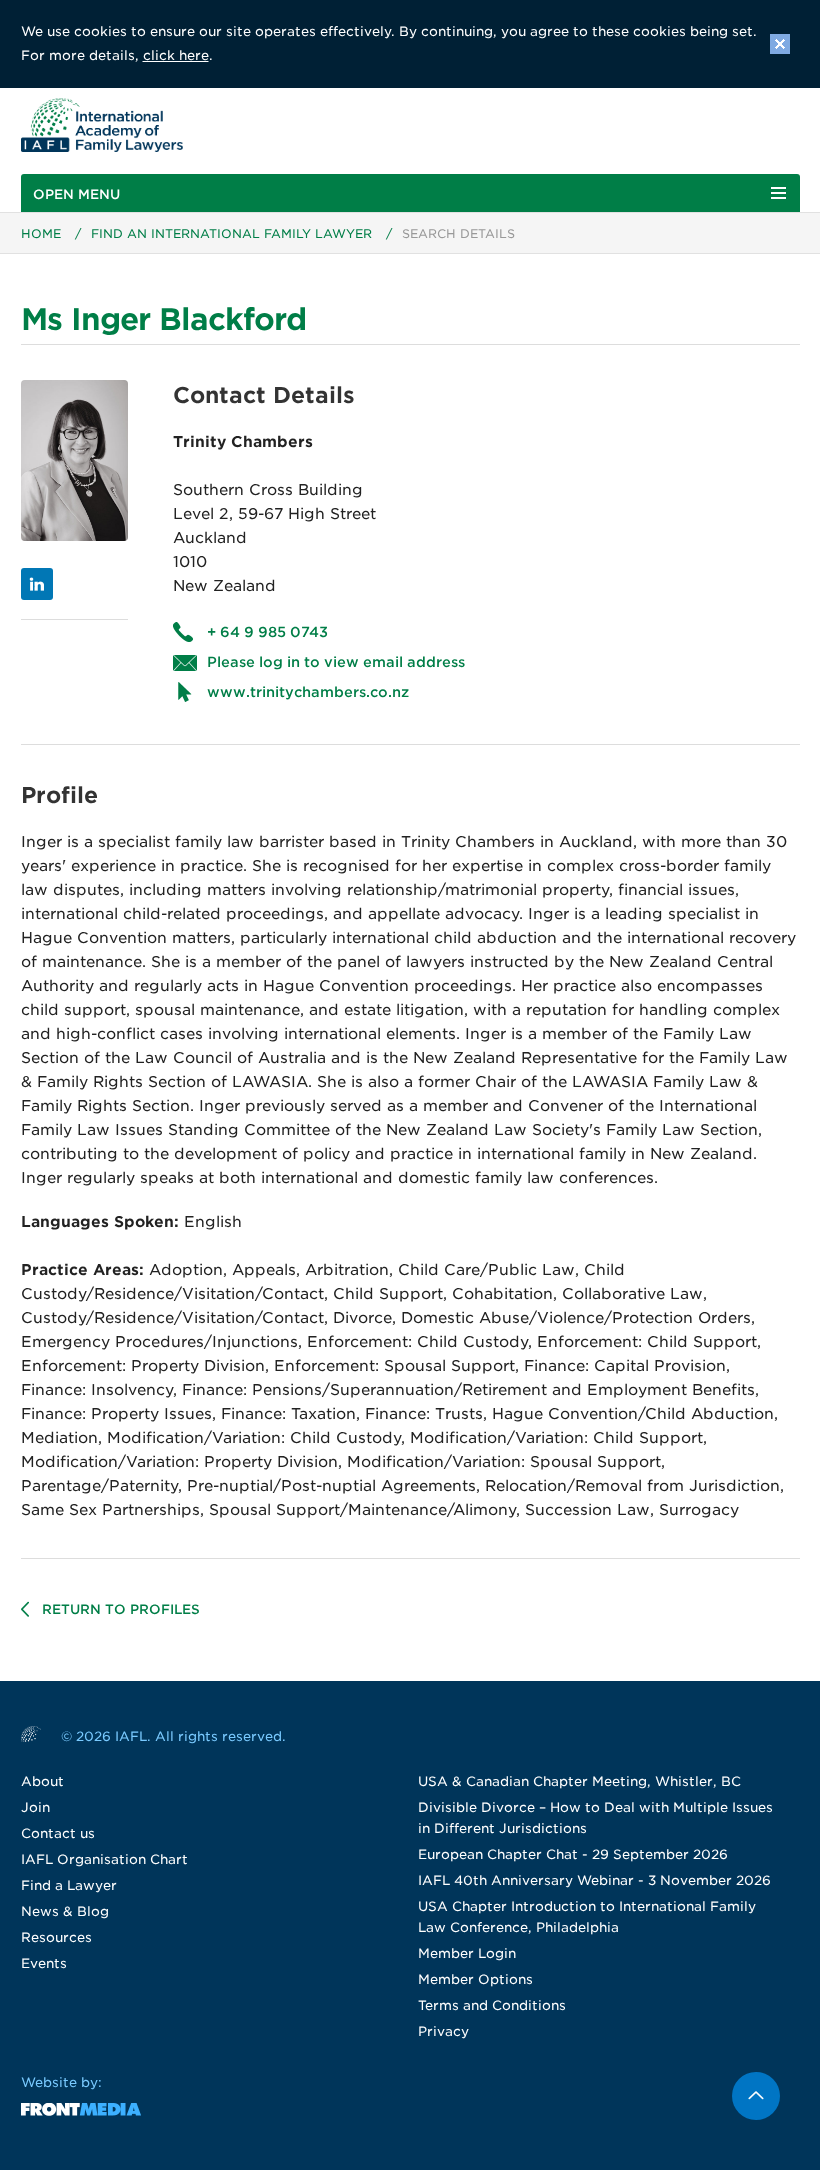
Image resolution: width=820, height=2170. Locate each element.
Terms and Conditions (492, 2005)
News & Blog (65, 1911)
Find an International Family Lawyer (231, 233)
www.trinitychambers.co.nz (308, 692)
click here (176, 55)
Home (41, 233)
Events (44, 1963)
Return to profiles (121, 1609)
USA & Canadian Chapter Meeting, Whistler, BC (579, 1781)
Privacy (443, 2031)
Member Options (475, 1979)
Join (35, 1807)
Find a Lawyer (69, 1885)
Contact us (58, 1833)
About (42, 1781)
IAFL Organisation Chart (104, 1859)
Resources (56, 1937)
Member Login (467, 1953)
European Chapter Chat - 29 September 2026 (573, 1854)
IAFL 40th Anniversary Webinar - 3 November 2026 (594, 1880)
